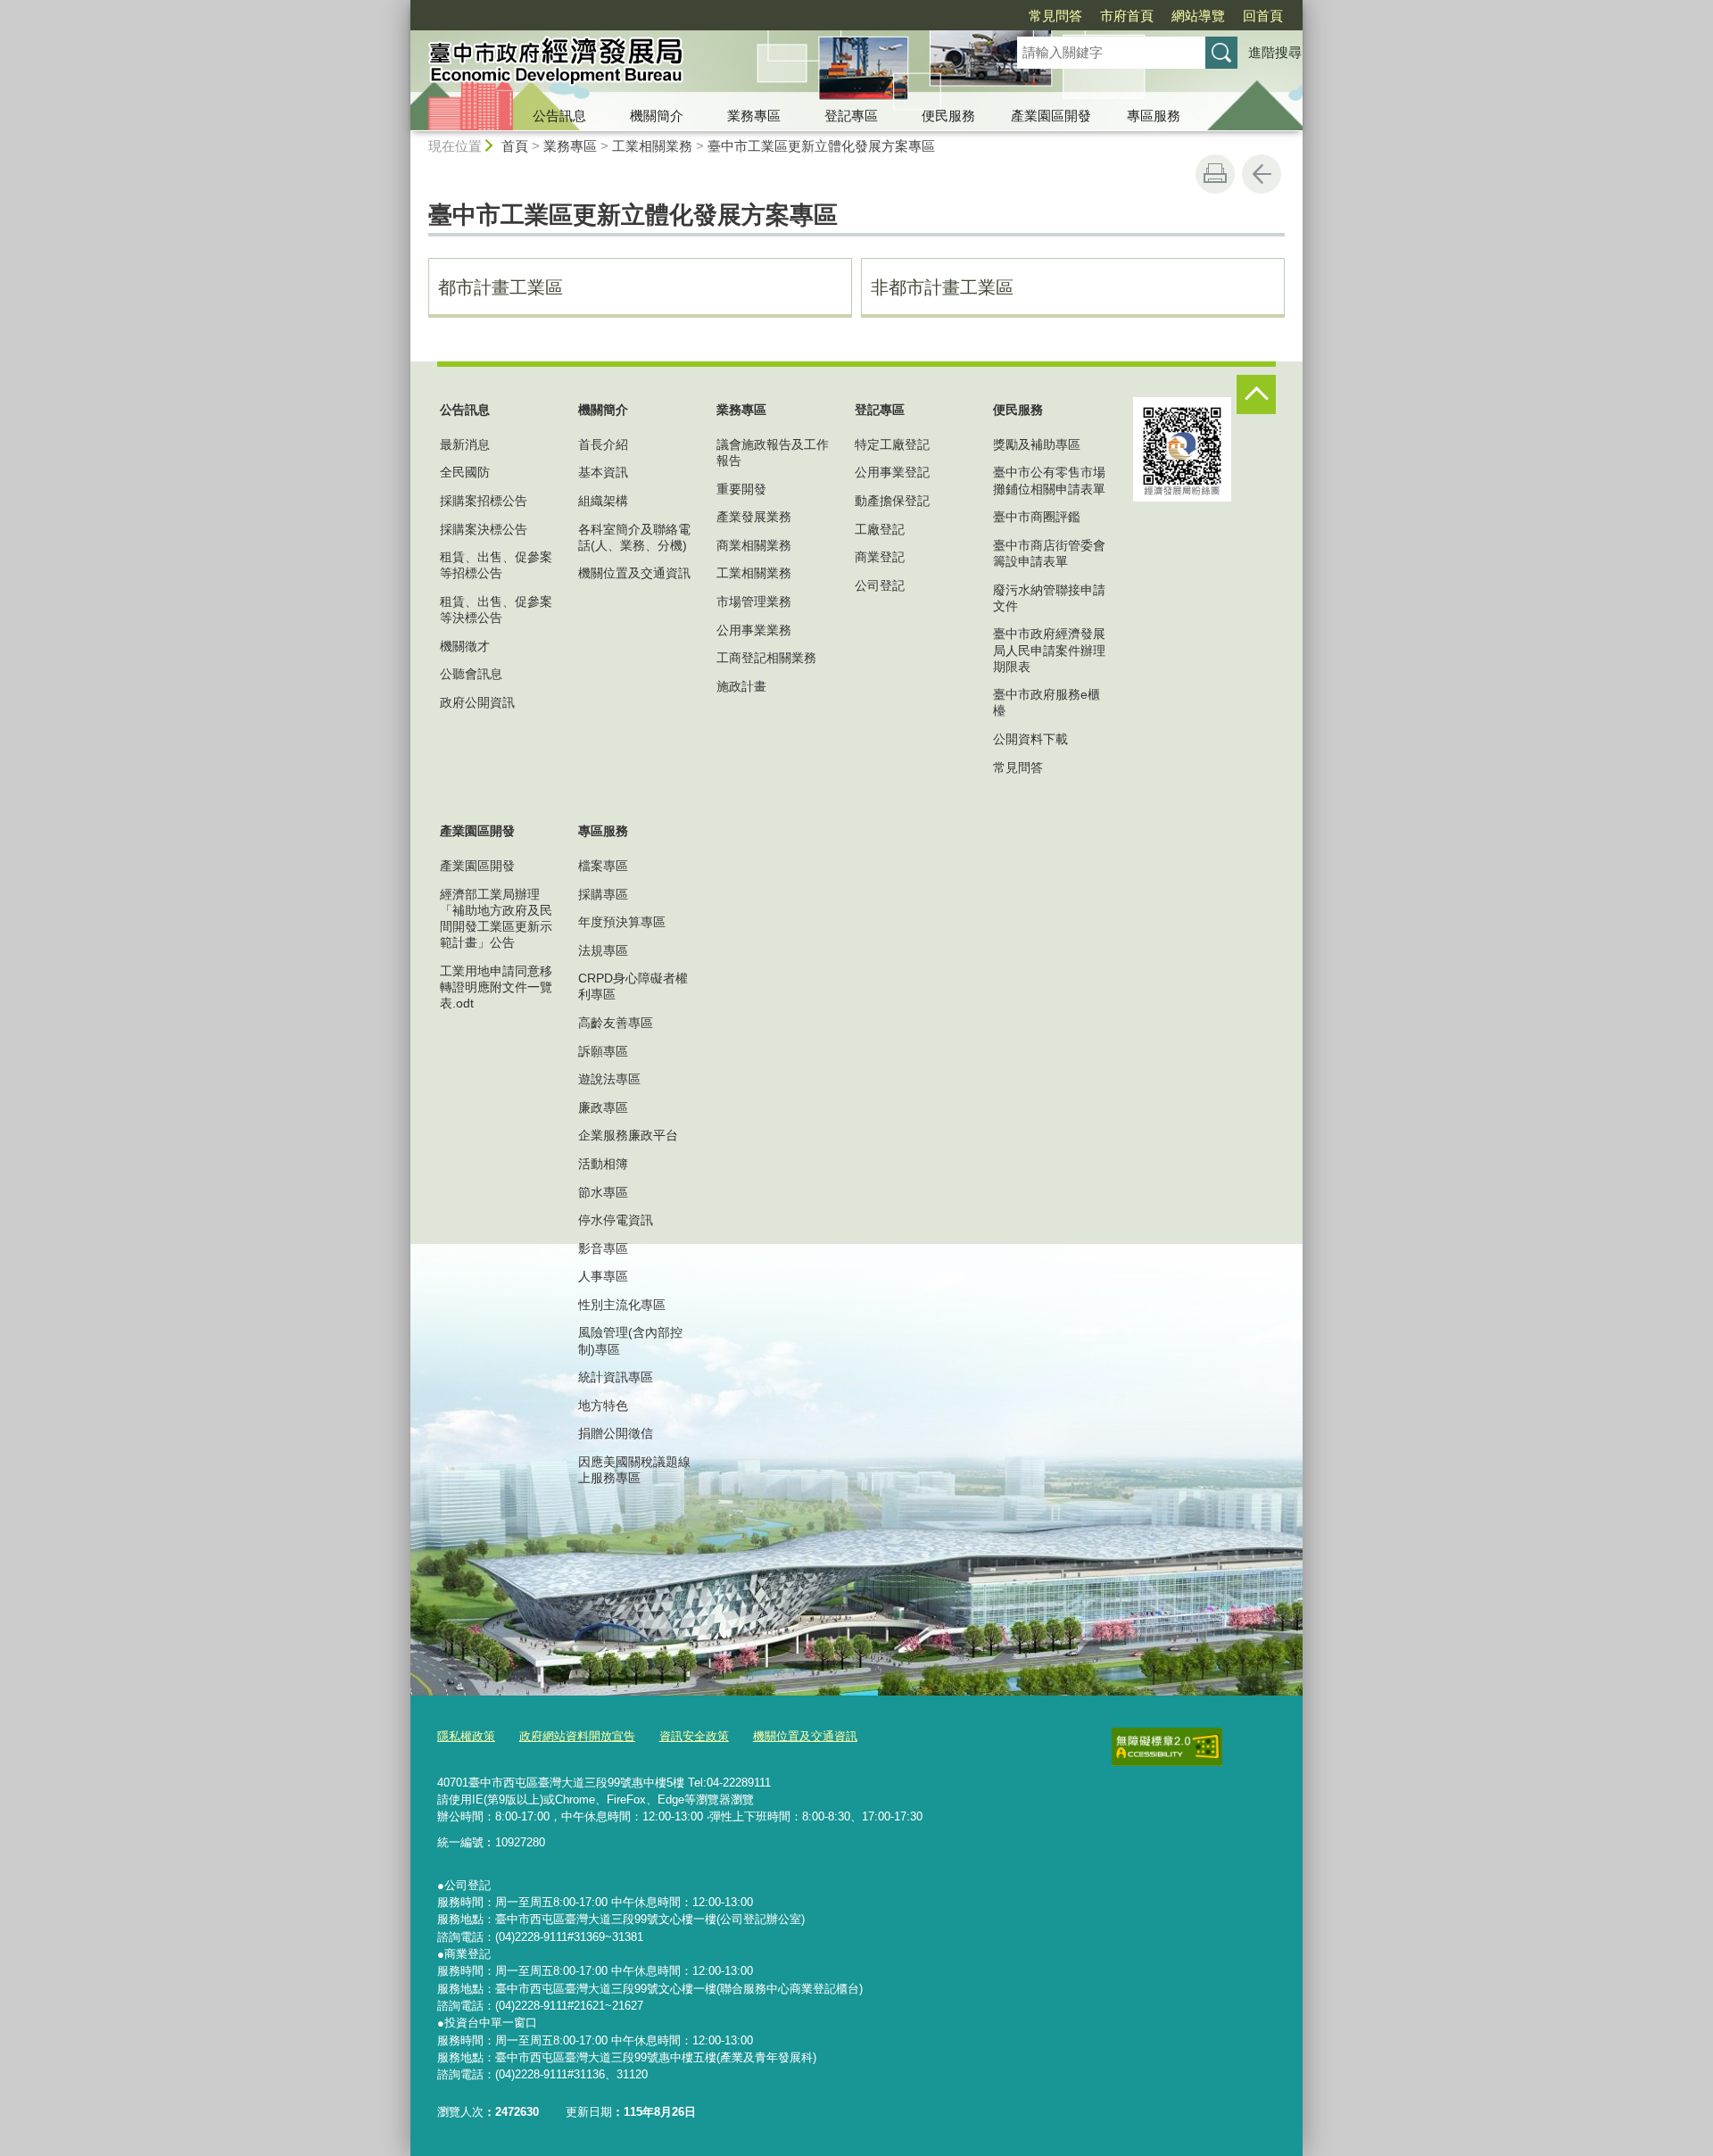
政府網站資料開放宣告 (577, 1736)
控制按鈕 (1256, 394)
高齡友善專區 (616, 1023)
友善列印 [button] (1215, 174)
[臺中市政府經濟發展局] (692, 65)
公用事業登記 (892, 472)
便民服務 (948, 116)
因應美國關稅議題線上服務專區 (634, 1470)
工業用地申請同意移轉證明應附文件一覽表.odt (496, 987)
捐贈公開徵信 (616, 1433)
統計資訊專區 (616, 1377)
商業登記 (880, 557)
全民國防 (465, 472)
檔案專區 (603, 866)
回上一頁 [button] (1262, 174)
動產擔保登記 (892, 501)
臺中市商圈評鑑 (1037, 517)
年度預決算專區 (622, 922)
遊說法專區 (609, 1079)
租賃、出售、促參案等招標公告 (496, 565)
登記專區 (851, 116)
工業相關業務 (652, 146)
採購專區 (603, 894)
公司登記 (880, 585)
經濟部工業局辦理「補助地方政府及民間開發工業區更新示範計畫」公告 (496, 919)
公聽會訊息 (471, 674)
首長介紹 (603, 444)
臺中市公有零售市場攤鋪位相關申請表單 (1049, 480)
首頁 (515, 146)
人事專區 (603, 1276)
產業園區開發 (1051, 116)
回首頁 (1263, 16)
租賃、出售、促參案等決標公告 (496, 609)
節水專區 (603, 1192)
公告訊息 (559, 116)
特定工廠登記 (892, 444)
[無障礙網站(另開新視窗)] (1167, 1747)
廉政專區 (603, 1107)
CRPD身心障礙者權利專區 (633, 986)
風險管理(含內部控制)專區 (630, 1340)
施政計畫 (741, 686)
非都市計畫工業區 (942, 287)
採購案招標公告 (484, 501)
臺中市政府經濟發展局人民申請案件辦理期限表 (1049, 650)
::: (402, 8)
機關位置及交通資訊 (634, 573)
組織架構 (603, 501)
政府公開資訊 (477, 702)
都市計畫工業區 (501, 287)
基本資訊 (603, 472)
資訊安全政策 (694, 1736)
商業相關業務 (754, 545)
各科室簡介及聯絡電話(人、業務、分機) (634, 537)
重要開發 (741, 489)
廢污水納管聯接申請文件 (1049, 598)
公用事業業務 (754, 630)
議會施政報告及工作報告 (773, 452)
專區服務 (1154, 116)
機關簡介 (657, 116)
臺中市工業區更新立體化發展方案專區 (821, 146)
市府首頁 (1127, 16)
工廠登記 (880, 529)
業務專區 (754, 116)
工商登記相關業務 (766, 658)
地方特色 (603, 1406)
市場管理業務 (754, 601)
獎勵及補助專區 (1037, 444)
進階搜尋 (1275, 52)
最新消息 (465, 444)
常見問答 (1055, 16)
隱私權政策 (466, 1736)
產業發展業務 (754, 517)
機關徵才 (465, 646)
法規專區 (603, 950)
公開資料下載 (1030, 739)
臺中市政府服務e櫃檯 (1047, 702)
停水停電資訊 (616, 1220)
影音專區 (603, 1248)
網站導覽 (1198, 16)
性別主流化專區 (622, 1305)
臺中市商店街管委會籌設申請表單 (1049, 553)
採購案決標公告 (484, 529)
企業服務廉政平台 (628, 1135)
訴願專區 (603, 1051)
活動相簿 (603, 1164)
